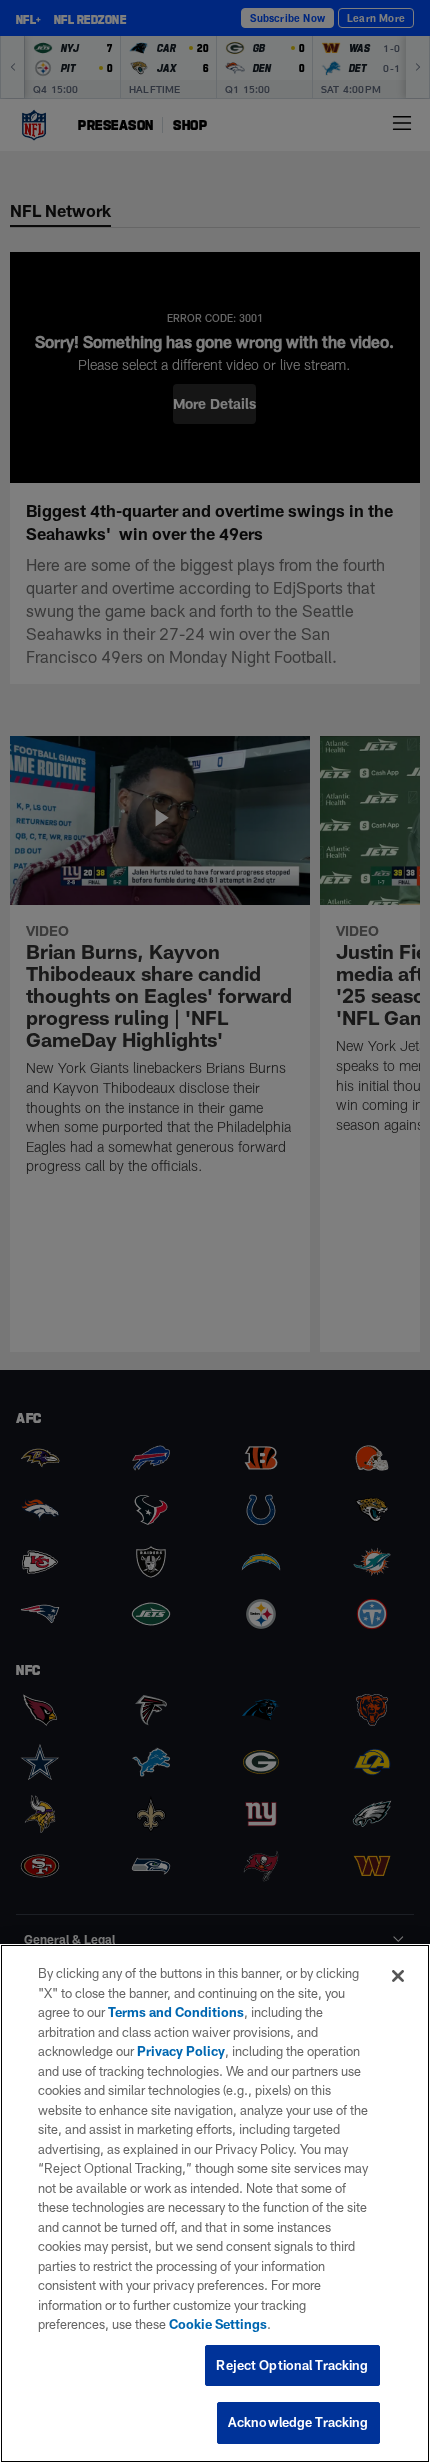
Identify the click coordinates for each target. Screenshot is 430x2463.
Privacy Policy (181, 2051)
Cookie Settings (218, 2324)
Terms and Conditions (176, 2012)
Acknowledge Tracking (298, 2422)
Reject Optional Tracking (292, 2365)
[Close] (398, 1976)
